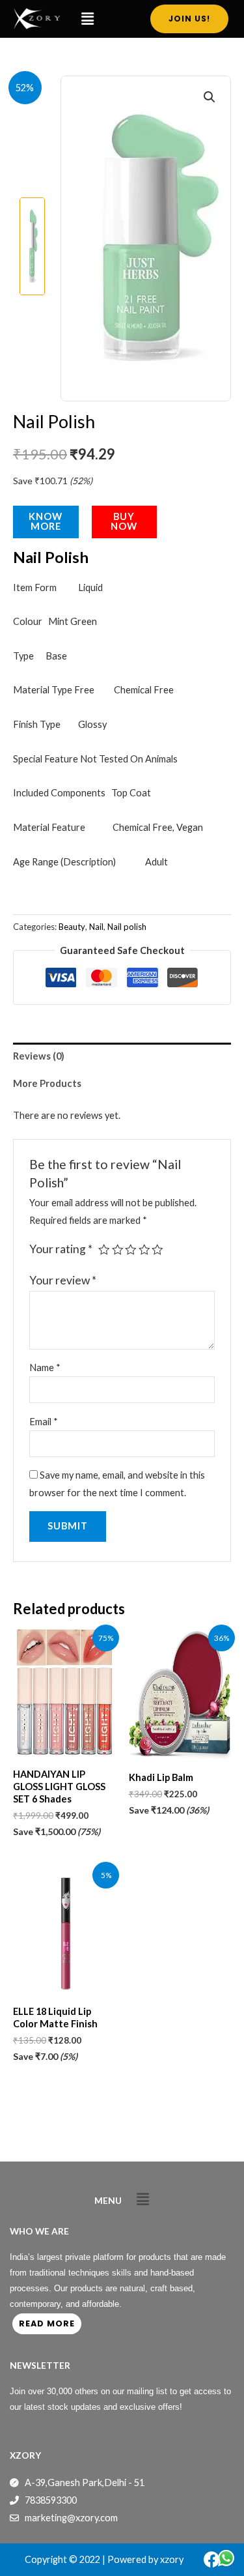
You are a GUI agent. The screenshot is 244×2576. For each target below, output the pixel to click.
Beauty (72, 927)
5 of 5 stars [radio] (157, 1250)
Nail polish (127, 927)
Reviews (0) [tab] (39, 1056)
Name (45, 1368)
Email (44, 1422)
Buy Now (124, 521)
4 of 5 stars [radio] (144, 1250)
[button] (88, 19)
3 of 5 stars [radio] (131, 1250)
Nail (96, 927)
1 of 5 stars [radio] (104, 1250)
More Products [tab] (47, 1083)
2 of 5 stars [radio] (118, 1250)
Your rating (61, 1249)
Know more (46, 521)
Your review (63, 1280)
